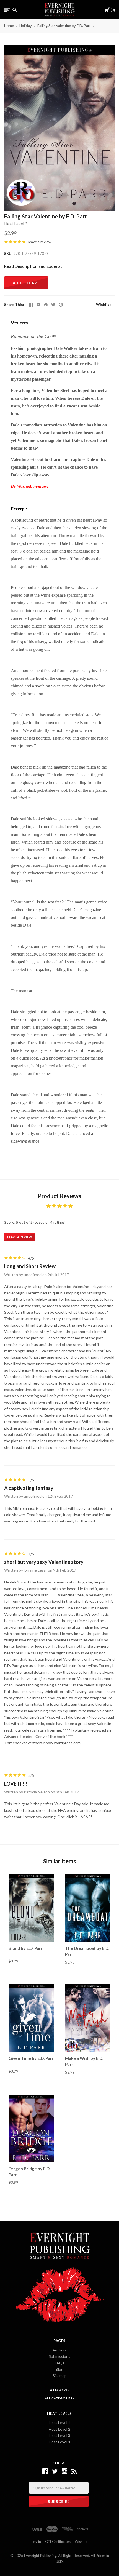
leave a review (40, 242)
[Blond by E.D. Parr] (31, 1908)
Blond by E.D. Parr (25, 1948)
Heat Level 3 (16, 224)
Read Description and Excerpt (33, 266)
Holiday (26, 26)
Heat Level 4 (59, 2442)
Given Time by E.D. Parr (31, 2058)
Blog (59, 2369)
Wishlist (104, 305)
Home (9, 26)
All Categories (59, 2398)
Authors (59, 2350)
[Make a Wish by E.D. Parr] (88, 2018)
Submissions (59, 2356)
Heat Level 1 (59, 2422)
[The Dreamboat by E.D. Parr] (88, 1908)
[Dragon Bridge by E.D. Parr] (31, 2129)
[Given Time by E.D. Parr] (31, 2018)
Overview (20, 322)
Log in (36, 2542)
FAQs (60, 2363)
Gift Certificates (58, 2542)
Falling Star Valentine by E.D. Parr (64, 26)
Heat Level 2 (59, 2429)
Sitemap (60, 2376)
